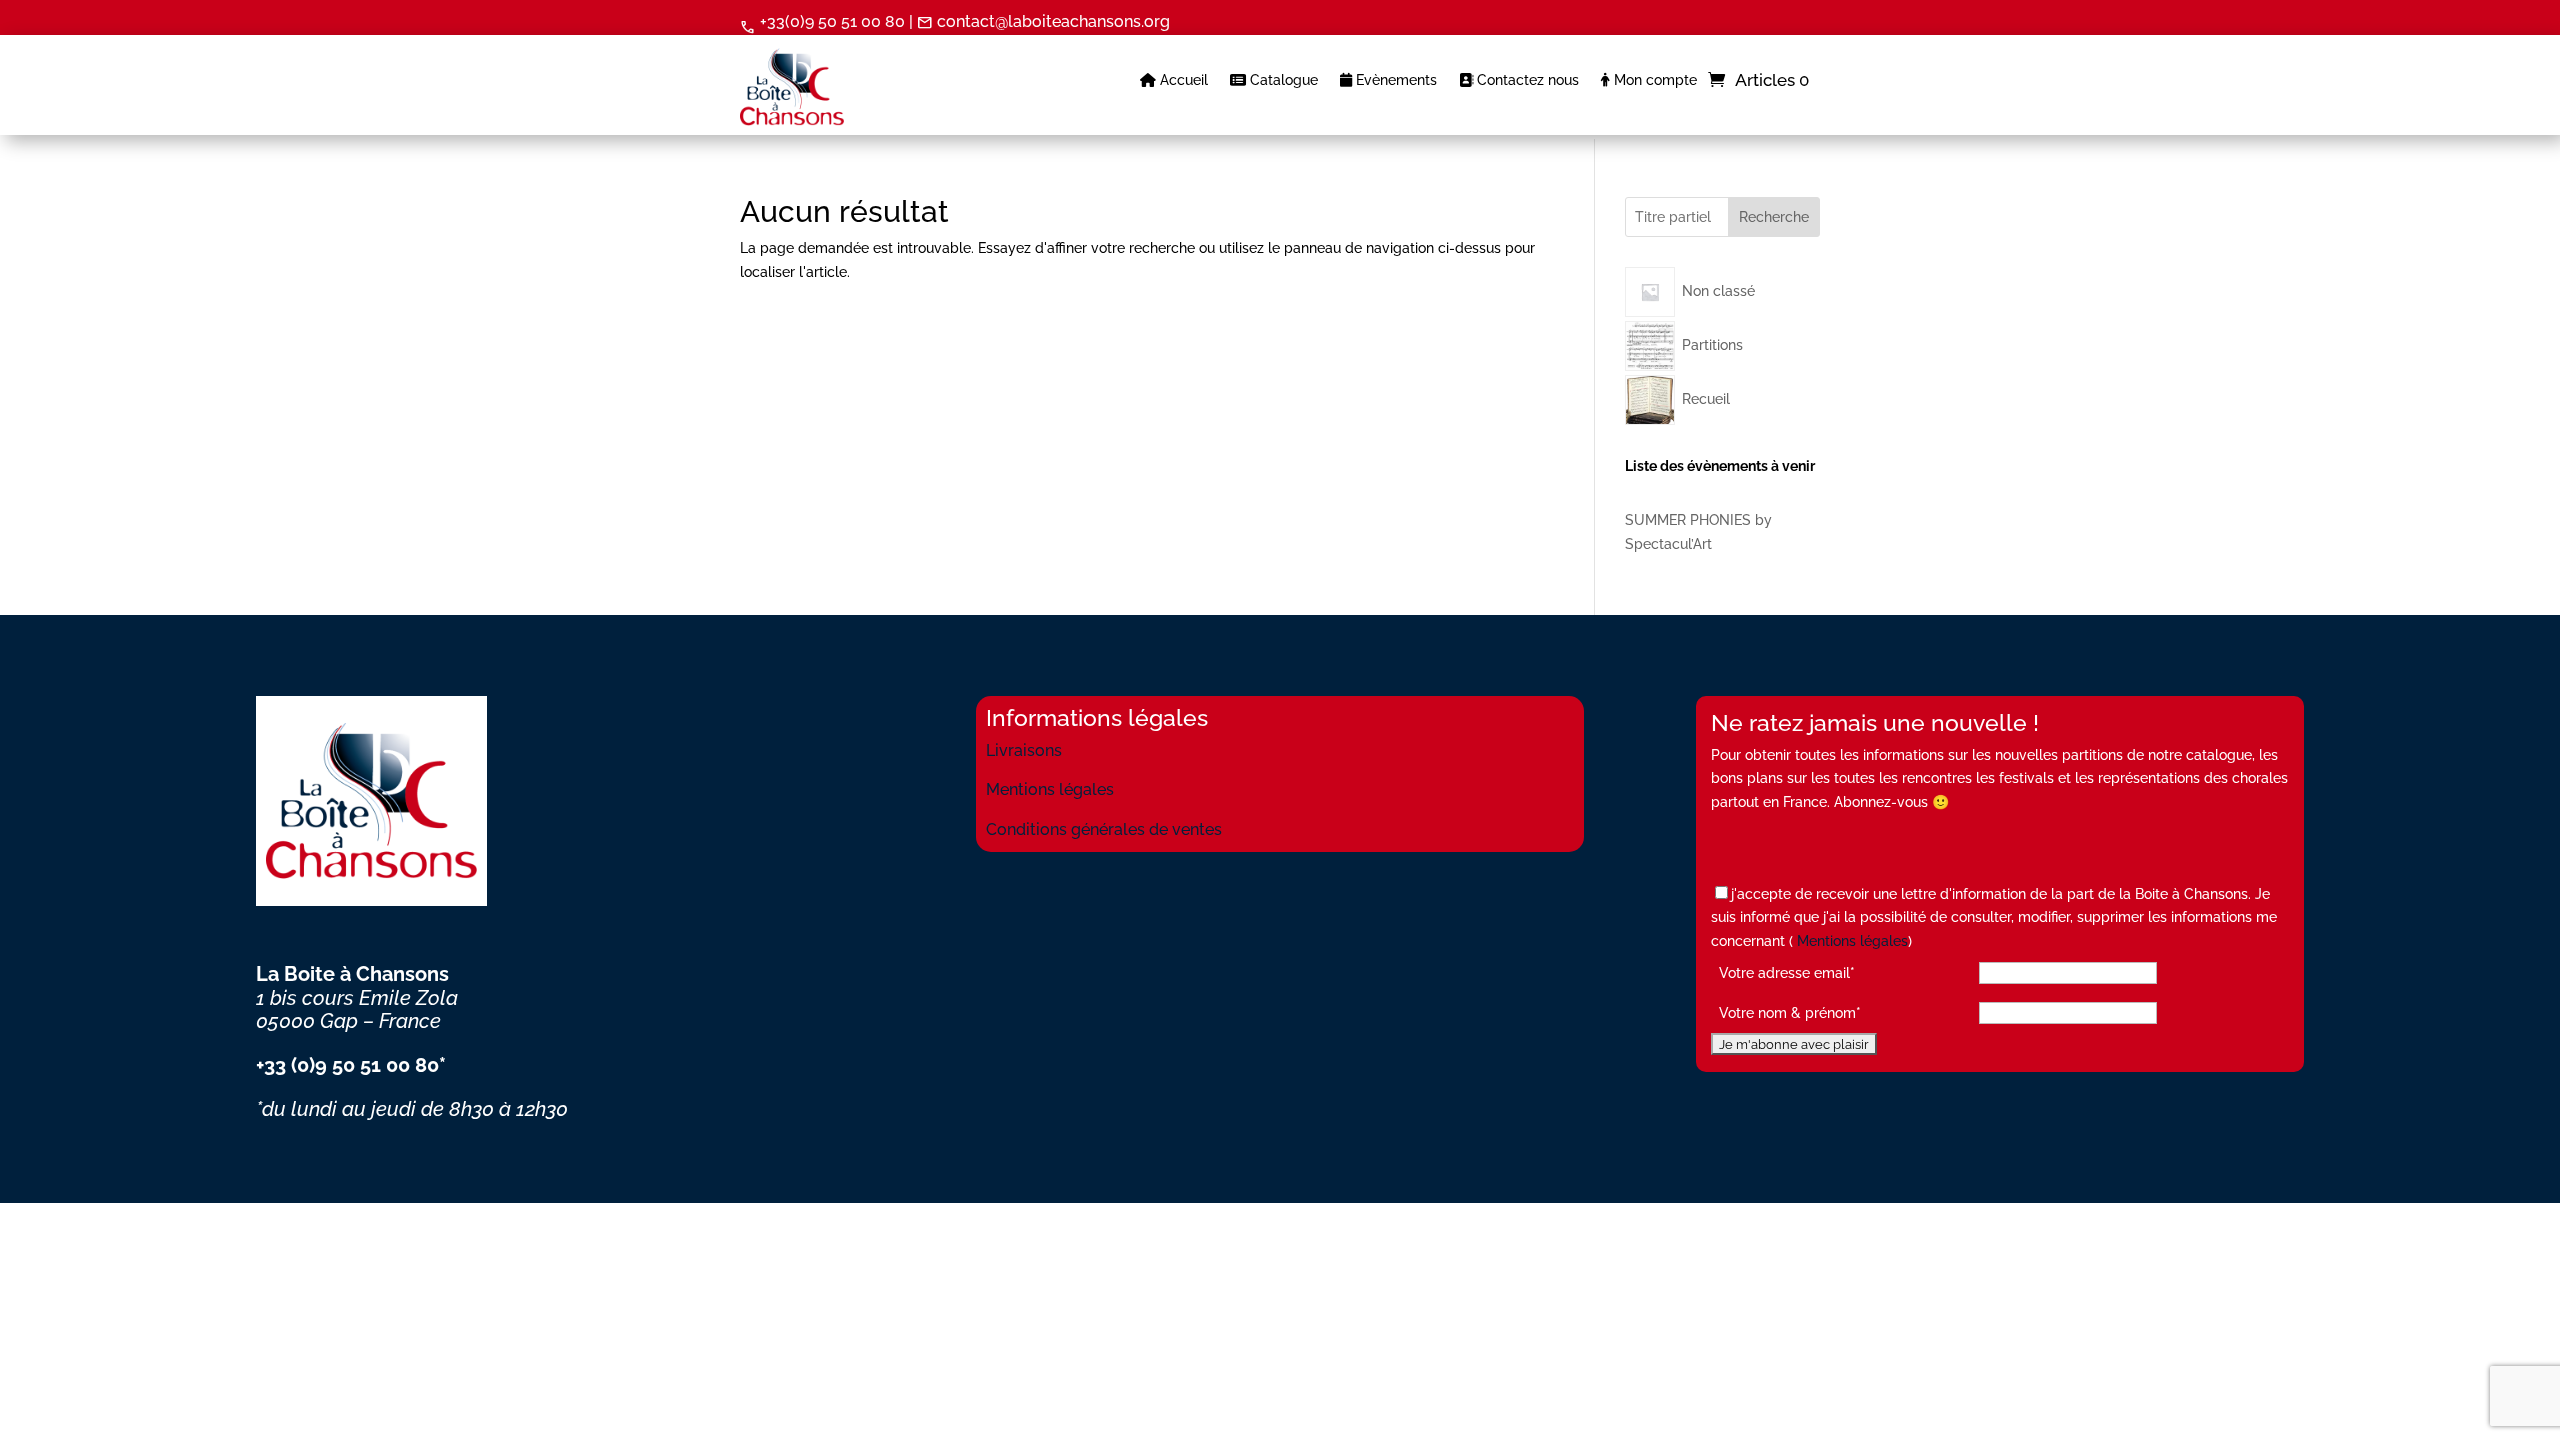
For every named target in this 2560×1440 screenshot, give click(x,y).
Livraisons (1024, 750)
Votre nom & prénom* (1790, 1013)
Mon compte (1653, 80)
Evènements (1394, 80)
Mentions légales (1050, 789)
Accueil (1182, 80)
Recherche (1774, 217)
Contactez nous (1526, 80)
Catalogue (1282, 80)
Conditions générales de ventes (1104, 829)
